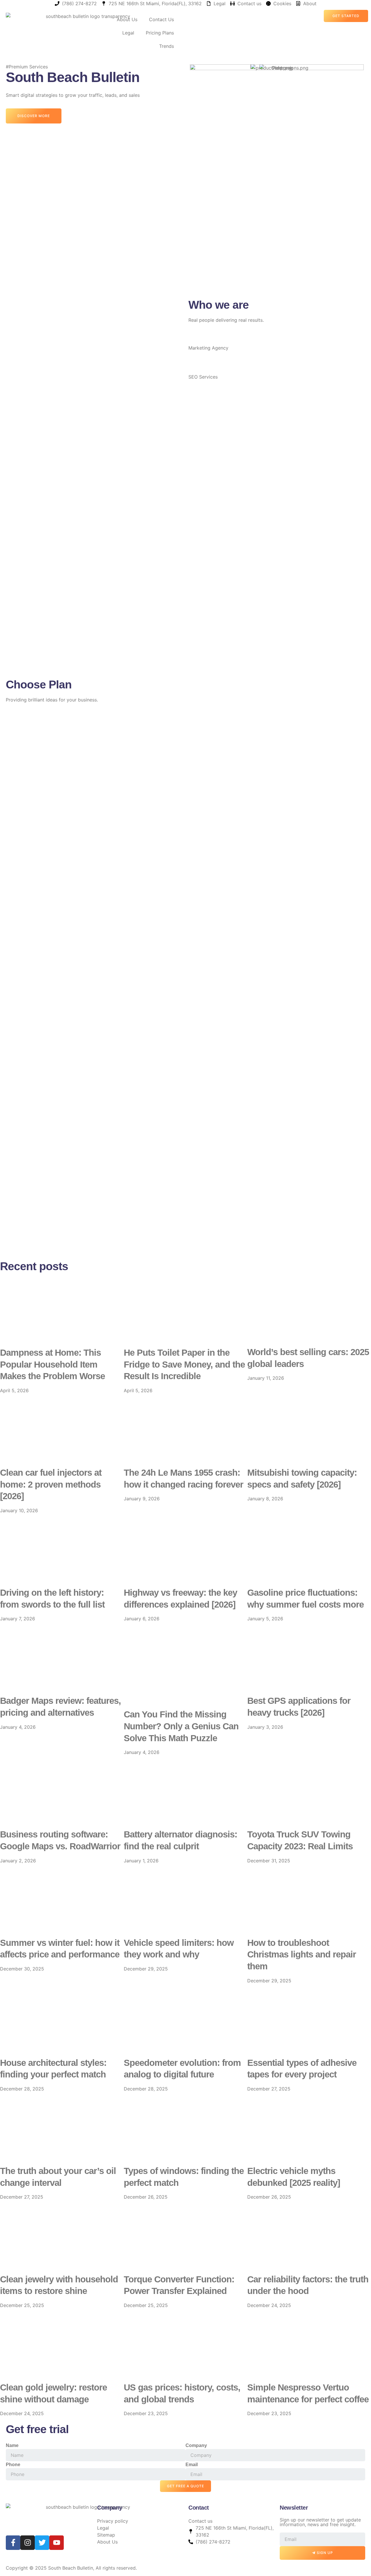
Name (12, 2445)
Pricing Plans (160, 33)
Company (196, 2445)
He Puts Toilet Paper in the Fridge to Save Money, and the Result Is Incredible (184, 1364)
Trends (167, 46)
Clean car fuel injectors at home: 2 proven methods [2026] (51, 1484)
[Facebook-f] (13, 2543)
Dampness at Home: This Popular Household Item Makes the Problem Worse (52, 1364)
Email (192, 2465)
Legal (128, 33)
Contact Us (161, 19)
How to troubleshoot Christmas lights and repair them (302, 1955)
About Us (127, 19)
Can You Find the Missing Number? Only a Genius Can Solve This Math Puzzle (181, 1726)
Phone (13, 2465)
